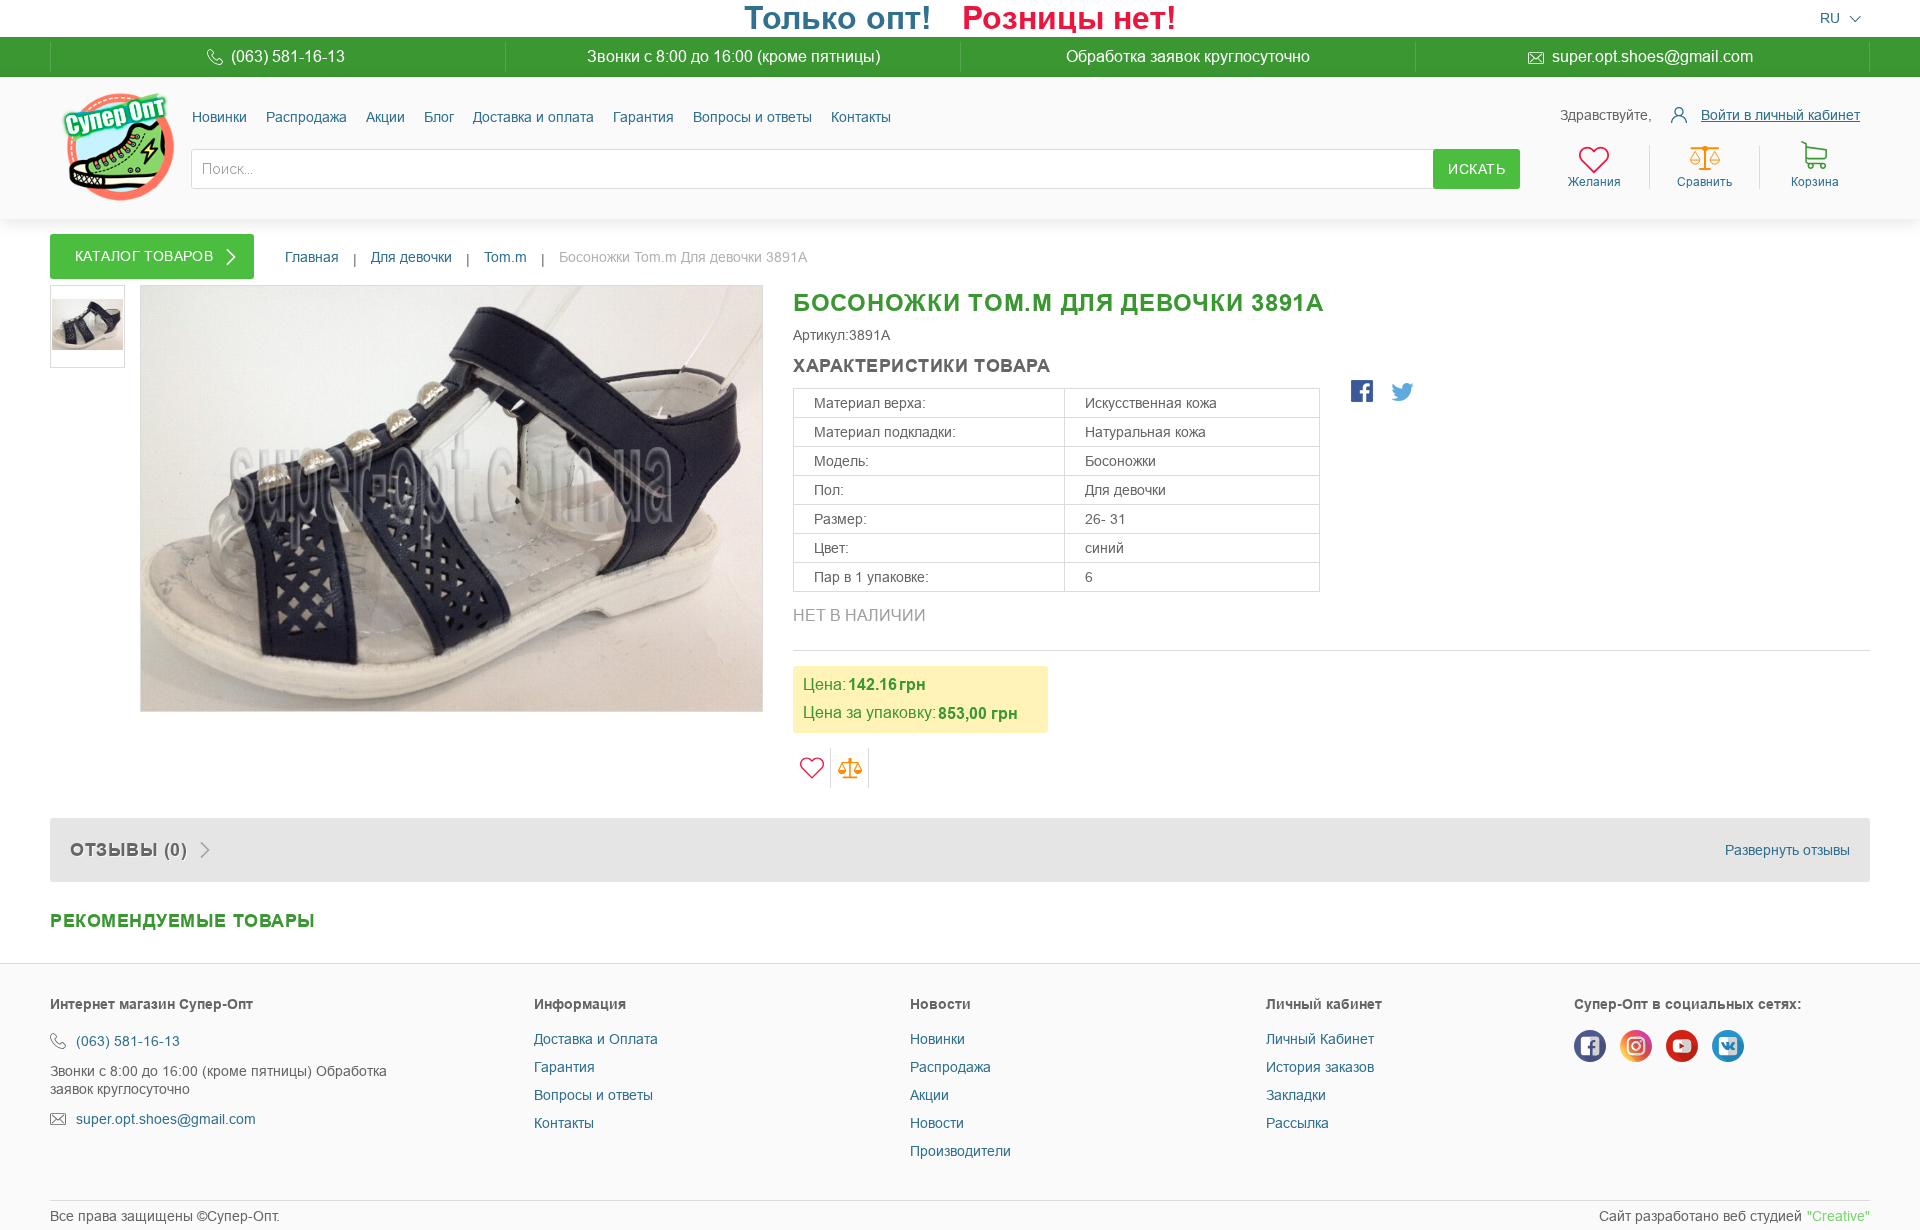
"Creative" (1838, 1216)
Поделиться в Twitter (1404, 393)
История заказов (1320, 1067)
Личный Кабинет (1320, 1039)
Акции (385, 117)
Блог (439, 117)
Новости (937, 1123)
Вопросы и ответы (752, 117)
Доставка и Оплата (596, 1039)
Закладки (1296, 1095)
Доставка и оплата (533, 117)
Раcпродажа (306, 117)
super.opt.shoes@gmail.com (1652, 56)
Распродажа (950, 1067)
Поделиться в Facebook (1364, 393)
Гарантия (643, 117)
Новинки (219, 117)
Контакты (861, 117)
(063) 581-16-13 (288, 56)
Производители (960, 1151)
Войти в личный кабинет (1780, 115)
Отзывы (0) (128, 850)
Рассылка (1297, 1123)
